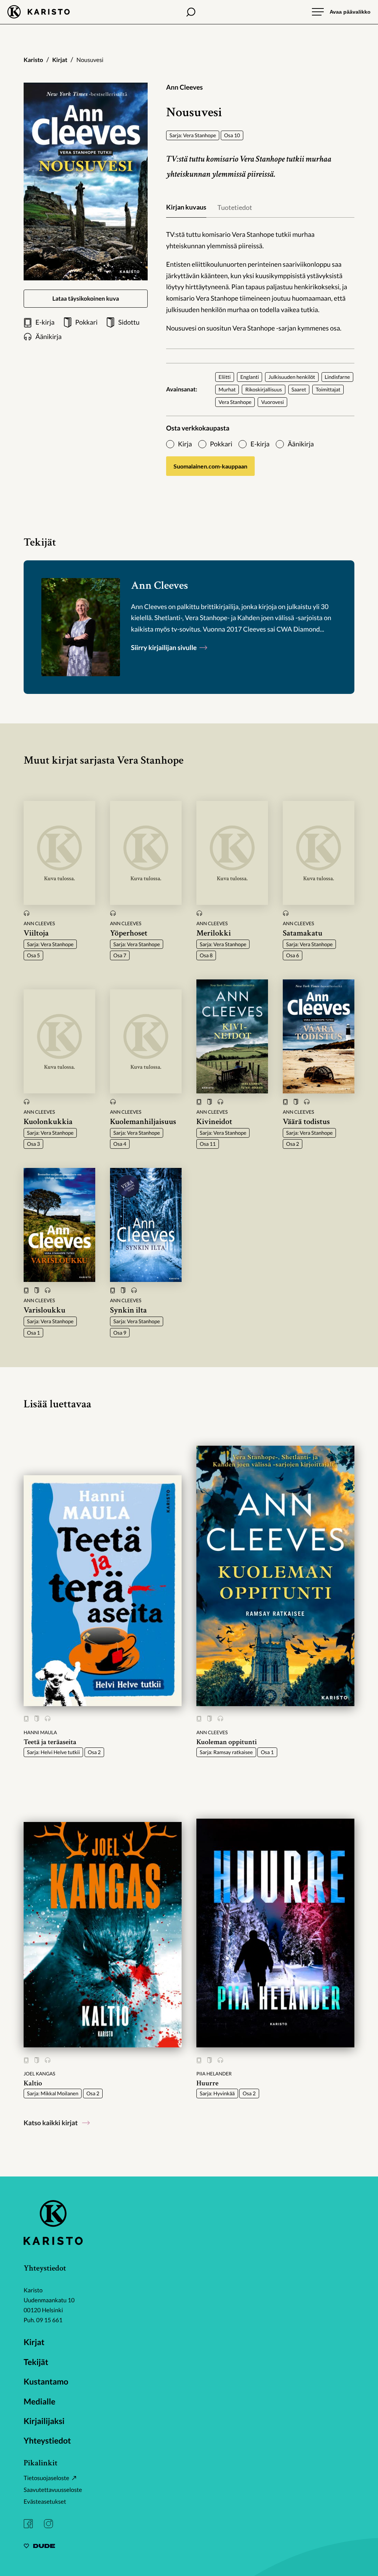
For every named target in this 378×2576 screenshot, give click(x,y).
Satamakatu (303, 933)
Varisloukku (44, 1310)
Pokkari (221, 444)
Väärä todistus (306, 1122)
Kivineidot (214, 1122)
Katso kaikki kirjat (51, 2123)
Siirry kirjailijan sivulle (165, 647)
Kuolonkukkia (48, 1122)
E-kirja (260, 444)
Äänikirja (301, 444)
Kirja (185, 444)
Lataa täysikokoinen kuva (86, 299)
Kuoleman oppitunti (227, 1742)
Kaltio (33, 2083)
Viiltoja (36, 933)
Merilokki (214, 933)
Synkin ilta (128, 1310)
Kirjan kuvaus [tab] (186, 207)
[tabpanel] (260, 281)
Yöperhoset (129, 933)
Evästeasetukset (45, 2502)
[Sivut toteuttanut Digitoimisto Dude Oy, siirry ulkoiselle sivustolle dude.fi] (39, 2547)
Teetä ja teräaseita (50, 1742)
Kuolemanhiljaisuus (143, 1122)
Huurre (207, 2083)
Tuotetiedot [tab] (235, 207)
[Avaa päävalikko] (341, 12)
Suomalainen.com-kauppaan (210, 466)
